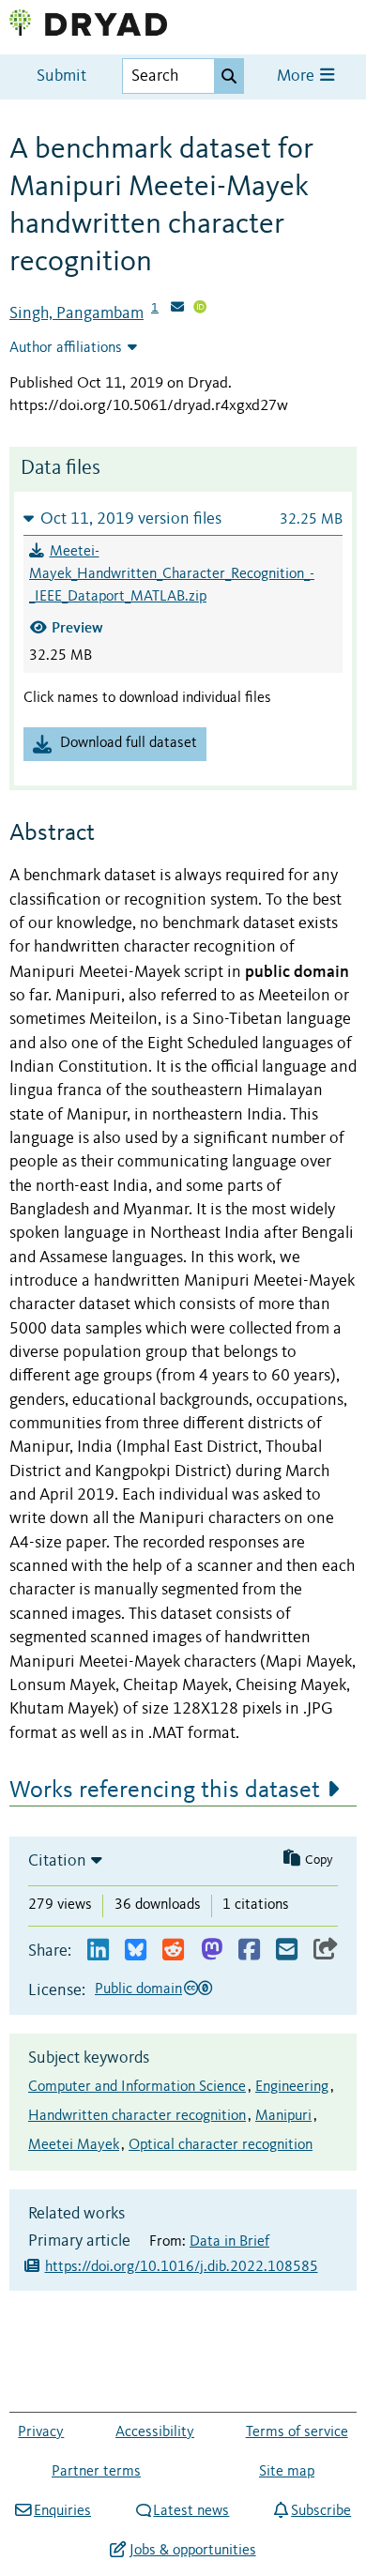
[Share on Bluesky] (136, 1951)
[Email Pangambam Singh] (177, 309)
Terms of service (297, 2432)
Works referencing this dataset (165, 1791)
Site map (287, 2472)
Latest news (191, 2511)
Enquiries (62, 2511)
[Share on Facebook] (249, 1951)
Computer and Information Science (137, 2087)
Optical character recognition (221, 2145)
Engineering (292, 2087)
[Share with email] (287, 1951)
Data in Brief (229, 2242)
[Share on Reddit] (173, 1951)
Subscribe (321, 2511)
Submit (61, 76)
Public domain (138, 1989)
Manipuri (283, 2116)
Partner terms (96, 2472)
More (297, 76)
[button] (183, 518)
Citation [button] (57, 1861)
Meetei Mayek (74, 2145)
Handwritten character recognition (137, 2116)
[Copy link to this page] (326, 1951)
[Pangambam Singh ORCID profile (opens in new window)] (200, 309)
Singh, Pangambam (76, 313)
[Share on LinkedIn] (98, 1951)
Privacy (41, 2432)
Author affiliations (66, 348)
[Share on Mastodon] (212, 1951)
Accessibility (155, 2432)
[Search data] (229, 76)
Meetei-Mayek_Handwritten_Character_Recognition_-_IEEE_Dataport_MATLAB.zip (172, 574)
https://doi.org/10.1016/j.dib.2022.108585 (182, 2267)
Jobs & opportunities (192, 2551)
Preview (77, 627)
